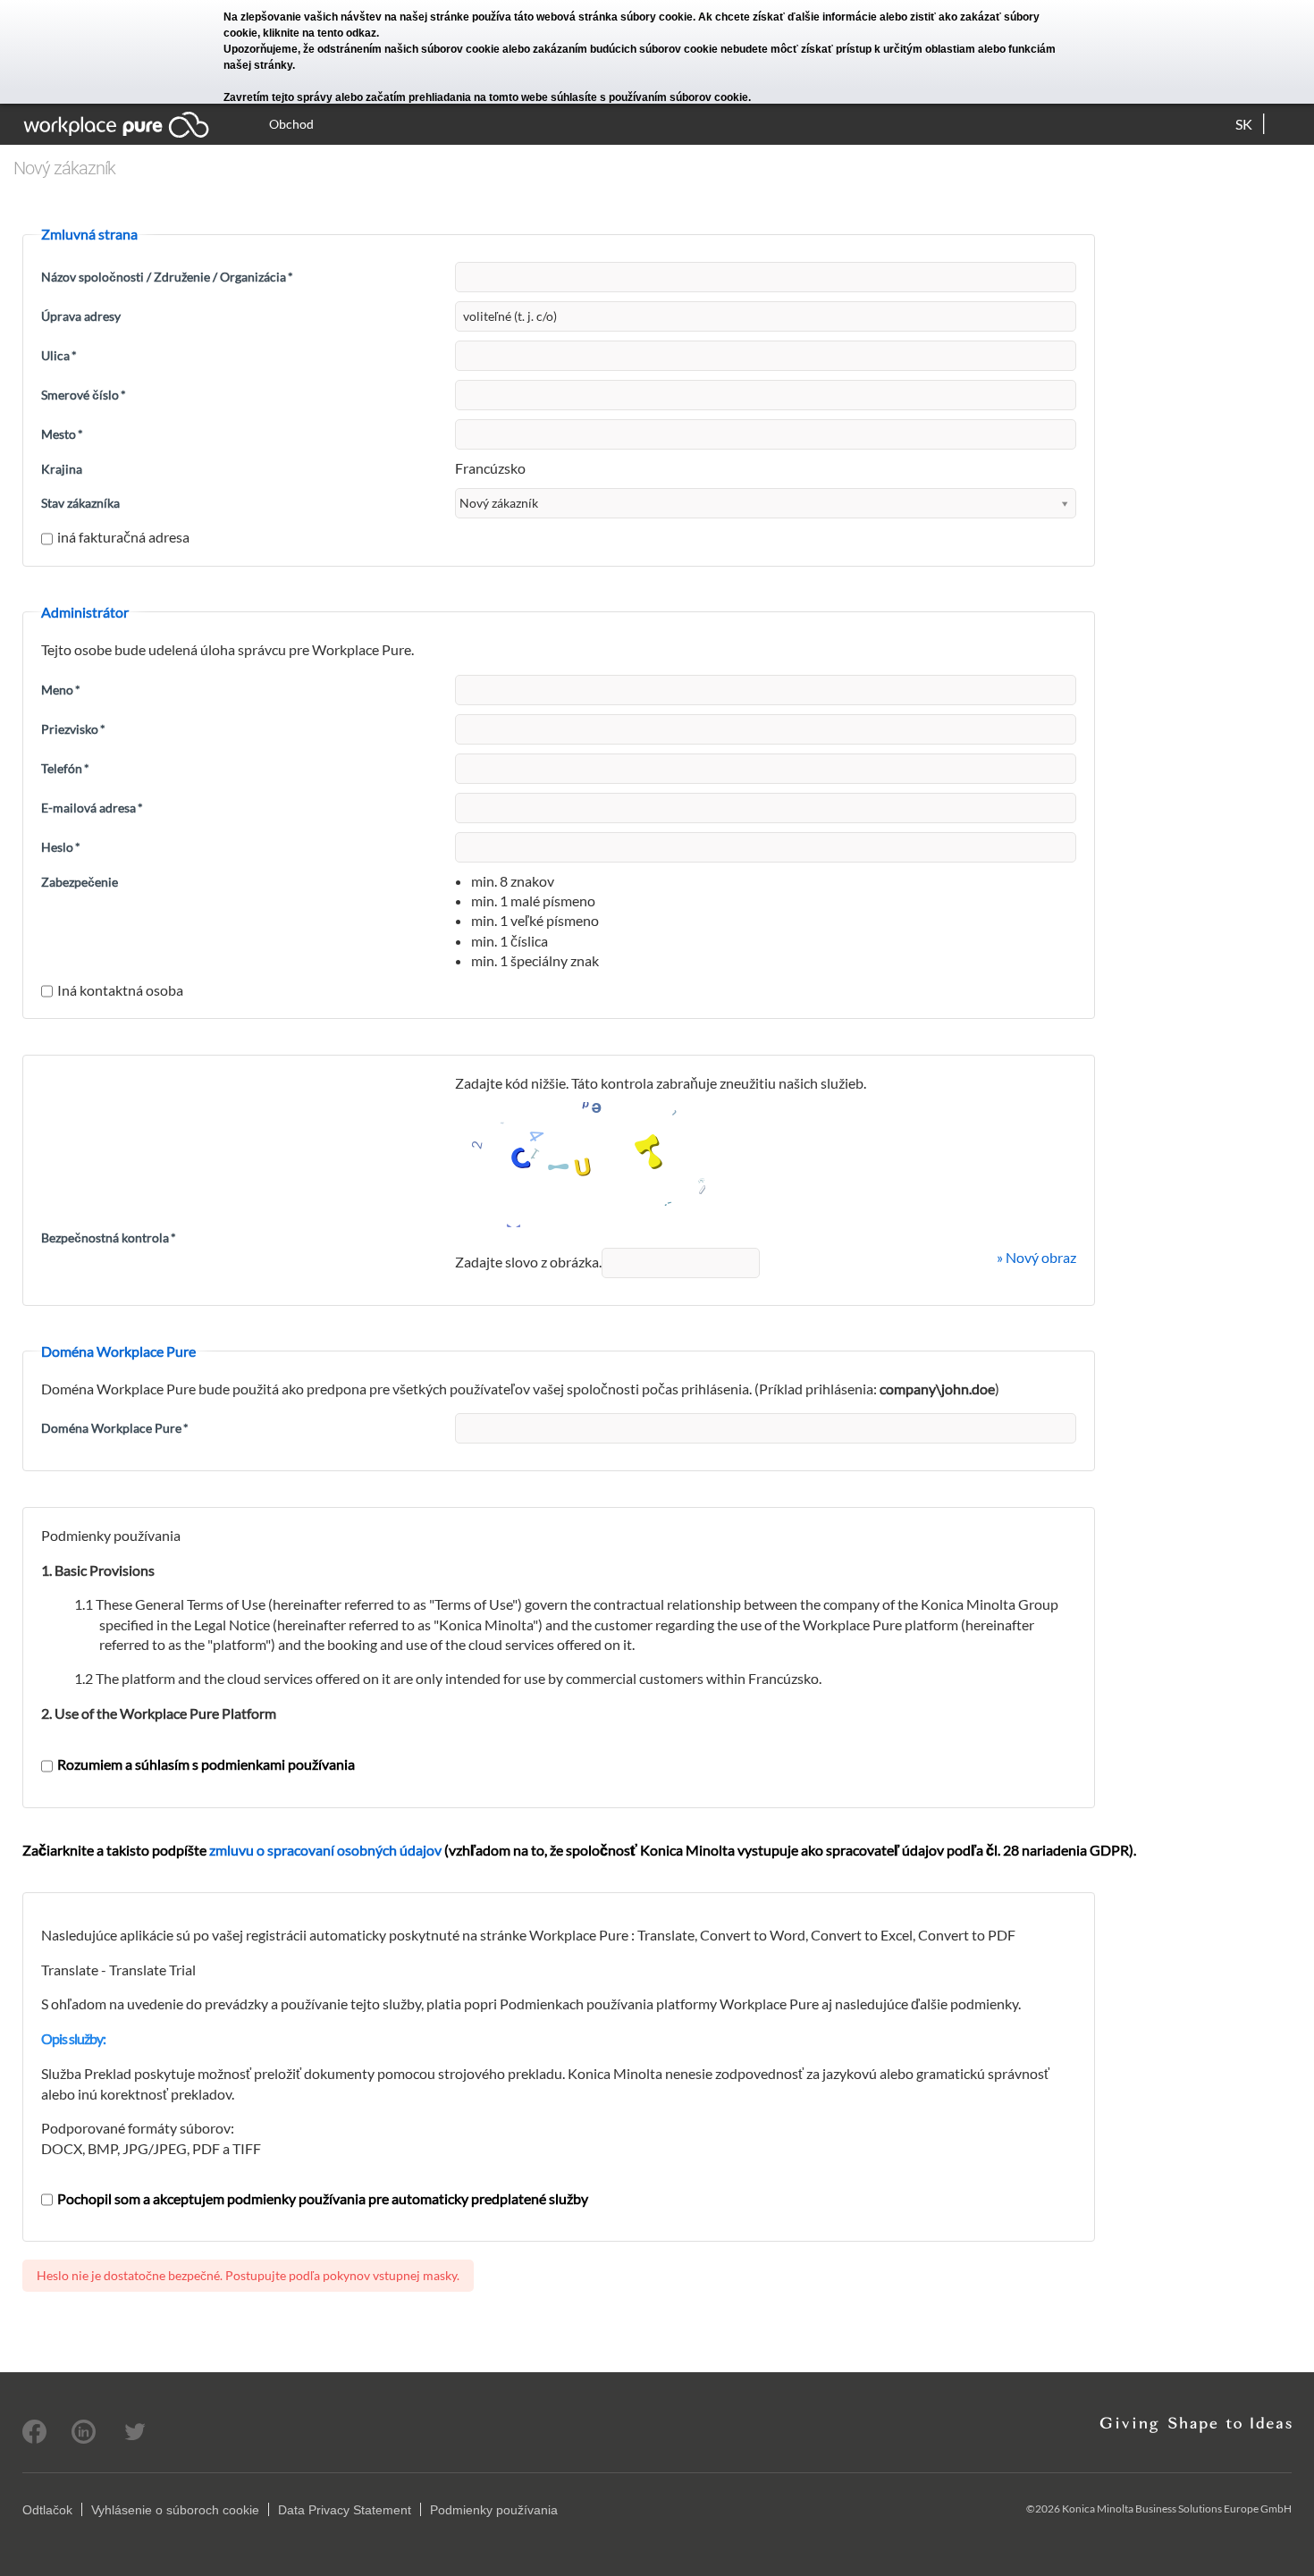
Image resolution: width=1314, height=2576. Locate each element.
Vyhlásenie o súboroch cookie (175, 2510)
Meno (61, 690)
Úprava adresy (81, 316)
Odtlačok (47, 2510)
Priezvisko (73, 729)
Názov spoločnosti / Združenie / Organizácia (167, 277)
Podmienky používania (494, 2510)
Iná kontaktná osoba (120, 990)
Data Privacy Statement (345, 2510)
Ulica (59, 355)
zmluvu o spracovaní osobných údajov (325, 1850)
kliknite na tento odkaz (320, 33)
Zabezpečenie (80, 882)
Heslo (61, 847)
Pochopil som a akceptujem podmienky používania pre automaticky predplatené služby (323, 2198)
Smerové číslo (84, 395)
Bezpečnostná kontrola (109, 1237)
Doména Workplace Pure (115, 1428)
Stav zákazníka (80, 503)
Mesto (62, 434)
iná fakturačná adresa (123, 537)
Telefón (65, 768)
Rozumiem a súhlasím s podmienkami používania (206, 1764)
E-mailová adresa (92, 808)
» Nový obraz (1036, 1257)
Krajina (62, 469)
